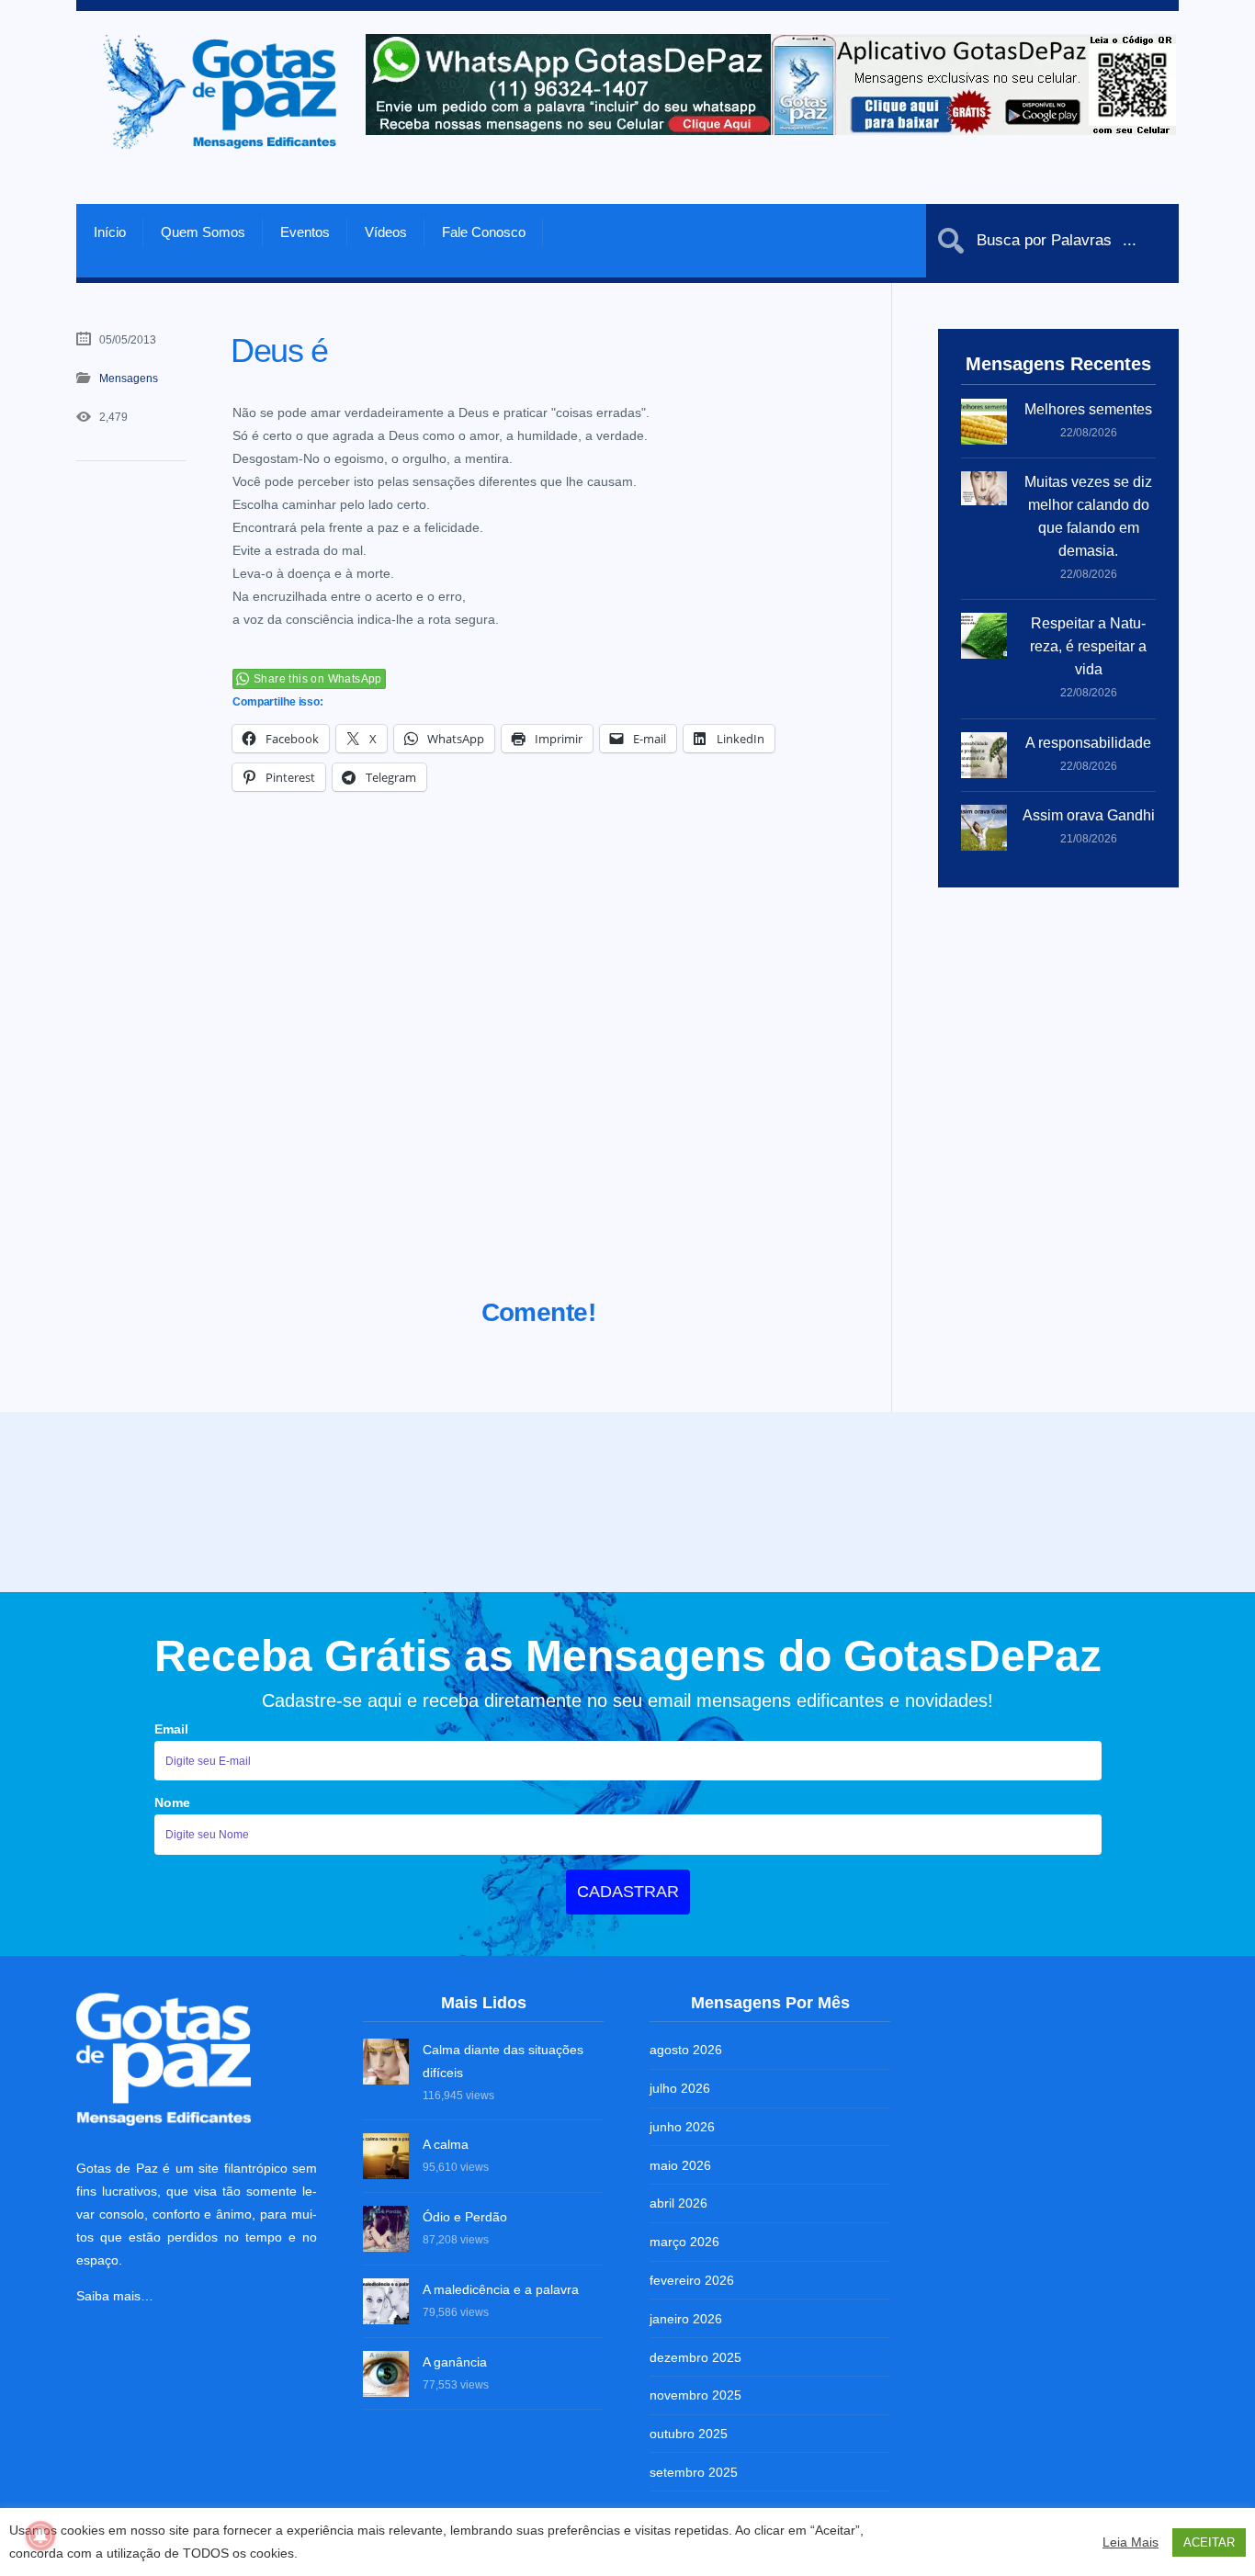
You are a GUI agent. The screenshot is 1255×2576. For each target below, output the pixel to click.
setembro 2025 (694, 2472)
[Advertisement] (539, 1068)
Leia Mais (1131, 2542)
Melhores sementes (1088, 409)
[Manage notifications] (40, 2536)
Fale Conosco (484, 232)
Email (171, 1729)
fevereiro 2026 (692, 2280)
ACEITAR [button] (1209, 2542)
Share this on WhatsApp (318, 679)
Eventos (305, 232)
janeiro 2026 (686, 2319)
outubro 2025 (689, 2434)
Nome (172, 1802)
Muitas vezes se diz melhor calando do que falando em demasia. (1088, 516)
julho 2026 (680, 2088)
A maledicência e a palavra (501, 2289)
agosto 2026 (686, 2050)
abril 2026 (678, 2203)
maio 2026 (680, 2165)
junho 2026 (682, 2127)
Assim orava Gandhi (1089, 815)
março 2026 (684, 2242)
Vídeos (386, 232)
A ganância (455, 2362)
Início (110, 232)
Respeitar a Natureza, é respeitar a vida (1088, 646)
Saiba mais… (115, 2296)
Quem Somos (203, 232)
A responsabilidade (1088, 743)
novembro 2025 (695, 2395)
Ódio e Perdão (465, 2217)
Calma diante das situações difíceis (503, 2061)
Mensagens (129, 378)
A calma (446, 2144)
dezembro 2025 (695, 2357)
